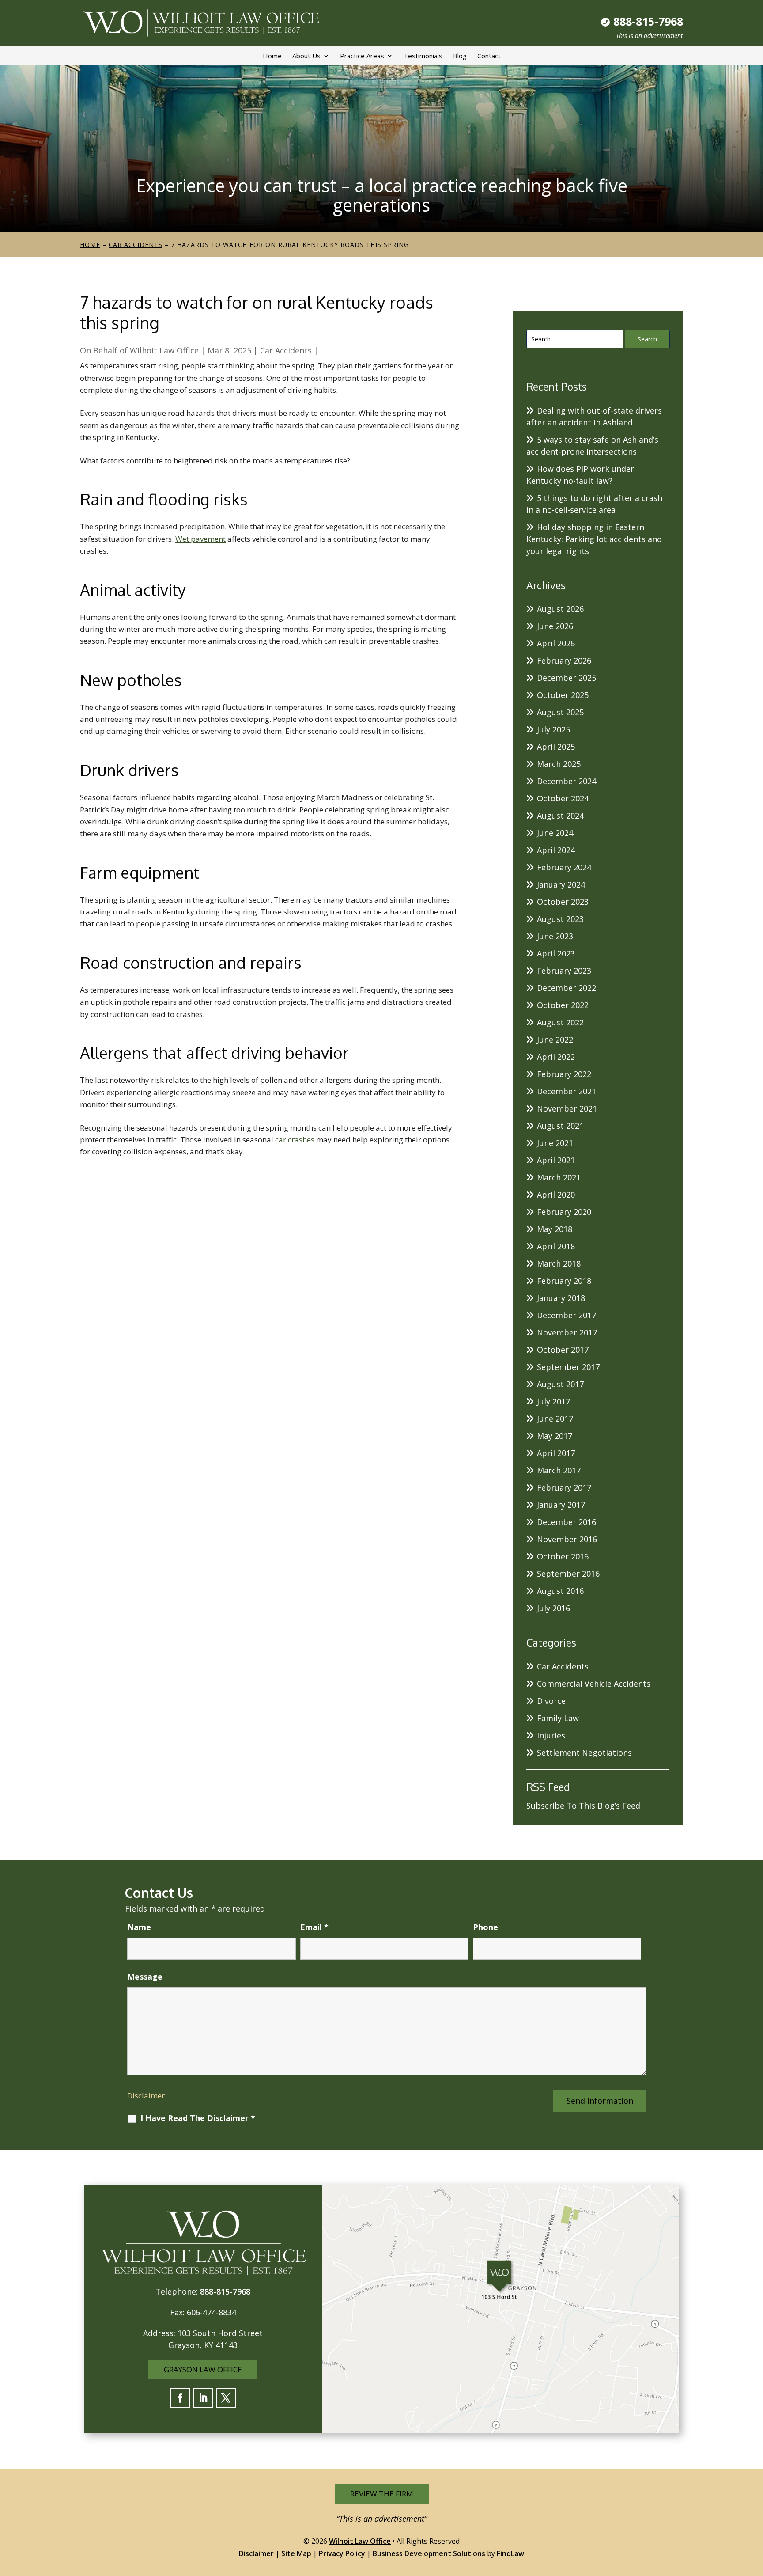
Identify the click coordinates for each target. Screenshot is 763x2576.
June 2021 (555, 1143)
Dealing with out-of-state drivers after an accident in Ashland (594, 416)
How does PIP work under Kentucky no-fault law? (580, 475)
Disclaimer (146, 2096)
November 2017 (567, 1332)
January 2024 (561, 884)
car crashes (295, 1140)
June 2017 (555, 1419)
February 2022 (564, 1074)
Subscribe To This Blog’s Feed (583, 1806)
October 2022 (563, 1005)
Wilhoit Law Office (164, 350)
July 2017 (553, 1401)
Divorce (551, 1701)
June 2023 (555, 936)
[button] (754, 2512)
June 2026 (555, 626)
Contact (489, 56)
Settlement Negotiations (584, 1753)
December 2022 (567, 988)
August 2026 (560, 609)
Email (314, 1927)
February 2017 (564, 1487)
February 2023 (564, 971)
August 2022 (560, 1022)
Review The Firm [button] (382, 2494)
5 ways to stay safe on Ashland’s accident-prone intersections (592, 446)
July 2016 (553, 1608)
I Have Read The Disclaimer (198, 2118)
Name (139, 1927)
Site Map (296, 2553)
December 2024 (567, 781)
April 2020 (556, 1195)
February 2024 (564, 867)
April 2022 (556, 1057)
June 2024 (555, 833)
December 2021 (567, 1091)
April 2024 (556, 850)
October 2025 (563, 695)
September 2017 (568, 1367)
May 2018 (555, 1229)
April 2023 (556, 953)
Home (272, 56)
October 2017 (563, 1350)
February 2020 (564, 1212)
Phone (485, 1927)
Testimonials (423, 56)
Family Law (558, 1718)
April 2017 (556, 1453)
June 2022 (555, 1040)
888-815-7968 (648, 21)
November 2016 (567, 1539)
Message (145, 1977)
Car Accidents (286, 350)
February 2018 (564, 1281)
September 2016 (568, 1574)
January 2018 (561, 1298)
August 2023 (560, 919)
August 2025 (560, 712)
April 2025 (556, 747)
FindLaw (510, 2553)
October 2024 (563, 798)
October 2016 (563, 1556)
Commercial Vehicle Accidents (594, 1684)
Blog (460, 56)
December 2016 (567, 1522)
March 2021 (559, 1177)
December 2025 (567, 678)
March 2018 (559, 1263)
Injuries (551, 1735)
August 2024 (560, 816)
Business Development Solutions (429, 2553)
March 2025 (559, 764)
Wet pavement (200, 539)
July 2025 (553, 729)
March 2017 (559, 1470)
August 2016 (560, 1591)
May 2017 (555, 1436)
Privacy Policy (342, 2553)
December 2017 (567, 1315)
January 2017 (561, 1505)
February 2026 (564, 660)
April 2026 (556, 643)
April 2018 (556, 1246)
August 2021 (560, 1126)
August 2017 (560, 1384)
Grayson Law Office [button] (203, 2369)
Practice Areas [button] (362, 56)
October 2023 (563, 902)
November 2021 (567, 1108)
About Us (306, 56)
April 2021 (556, 1160)
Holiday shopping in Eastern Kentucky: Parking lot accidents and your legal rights (594, 539)
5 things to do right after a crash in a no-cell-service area (594, 504)
